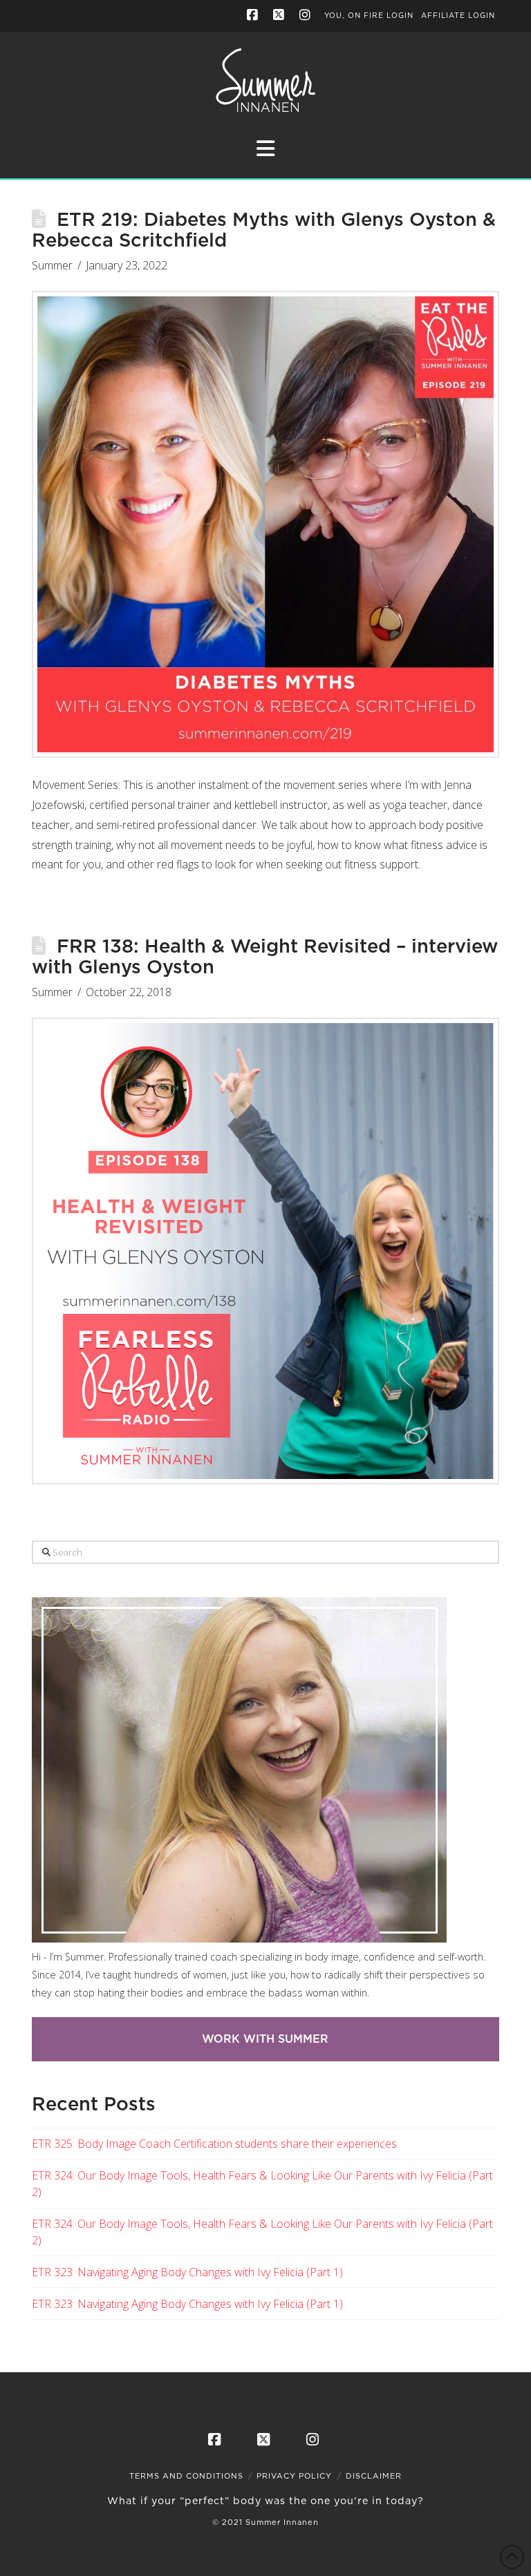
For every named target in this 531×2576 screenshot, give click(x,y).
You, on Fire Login (369, 16)
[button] (265, 148)
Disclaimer (374, 2476)
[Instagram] (306, 15)
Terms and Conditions (186, 2476)
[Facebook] (254, 15)
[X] (280, 15)
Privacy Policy (294, 2476)
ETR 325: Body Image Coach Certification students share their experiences (214, 2144)
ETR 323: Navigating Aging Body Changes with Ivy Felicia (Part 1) (187, 2272)
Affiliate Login (458, 16)
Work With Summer (265, 2039)
